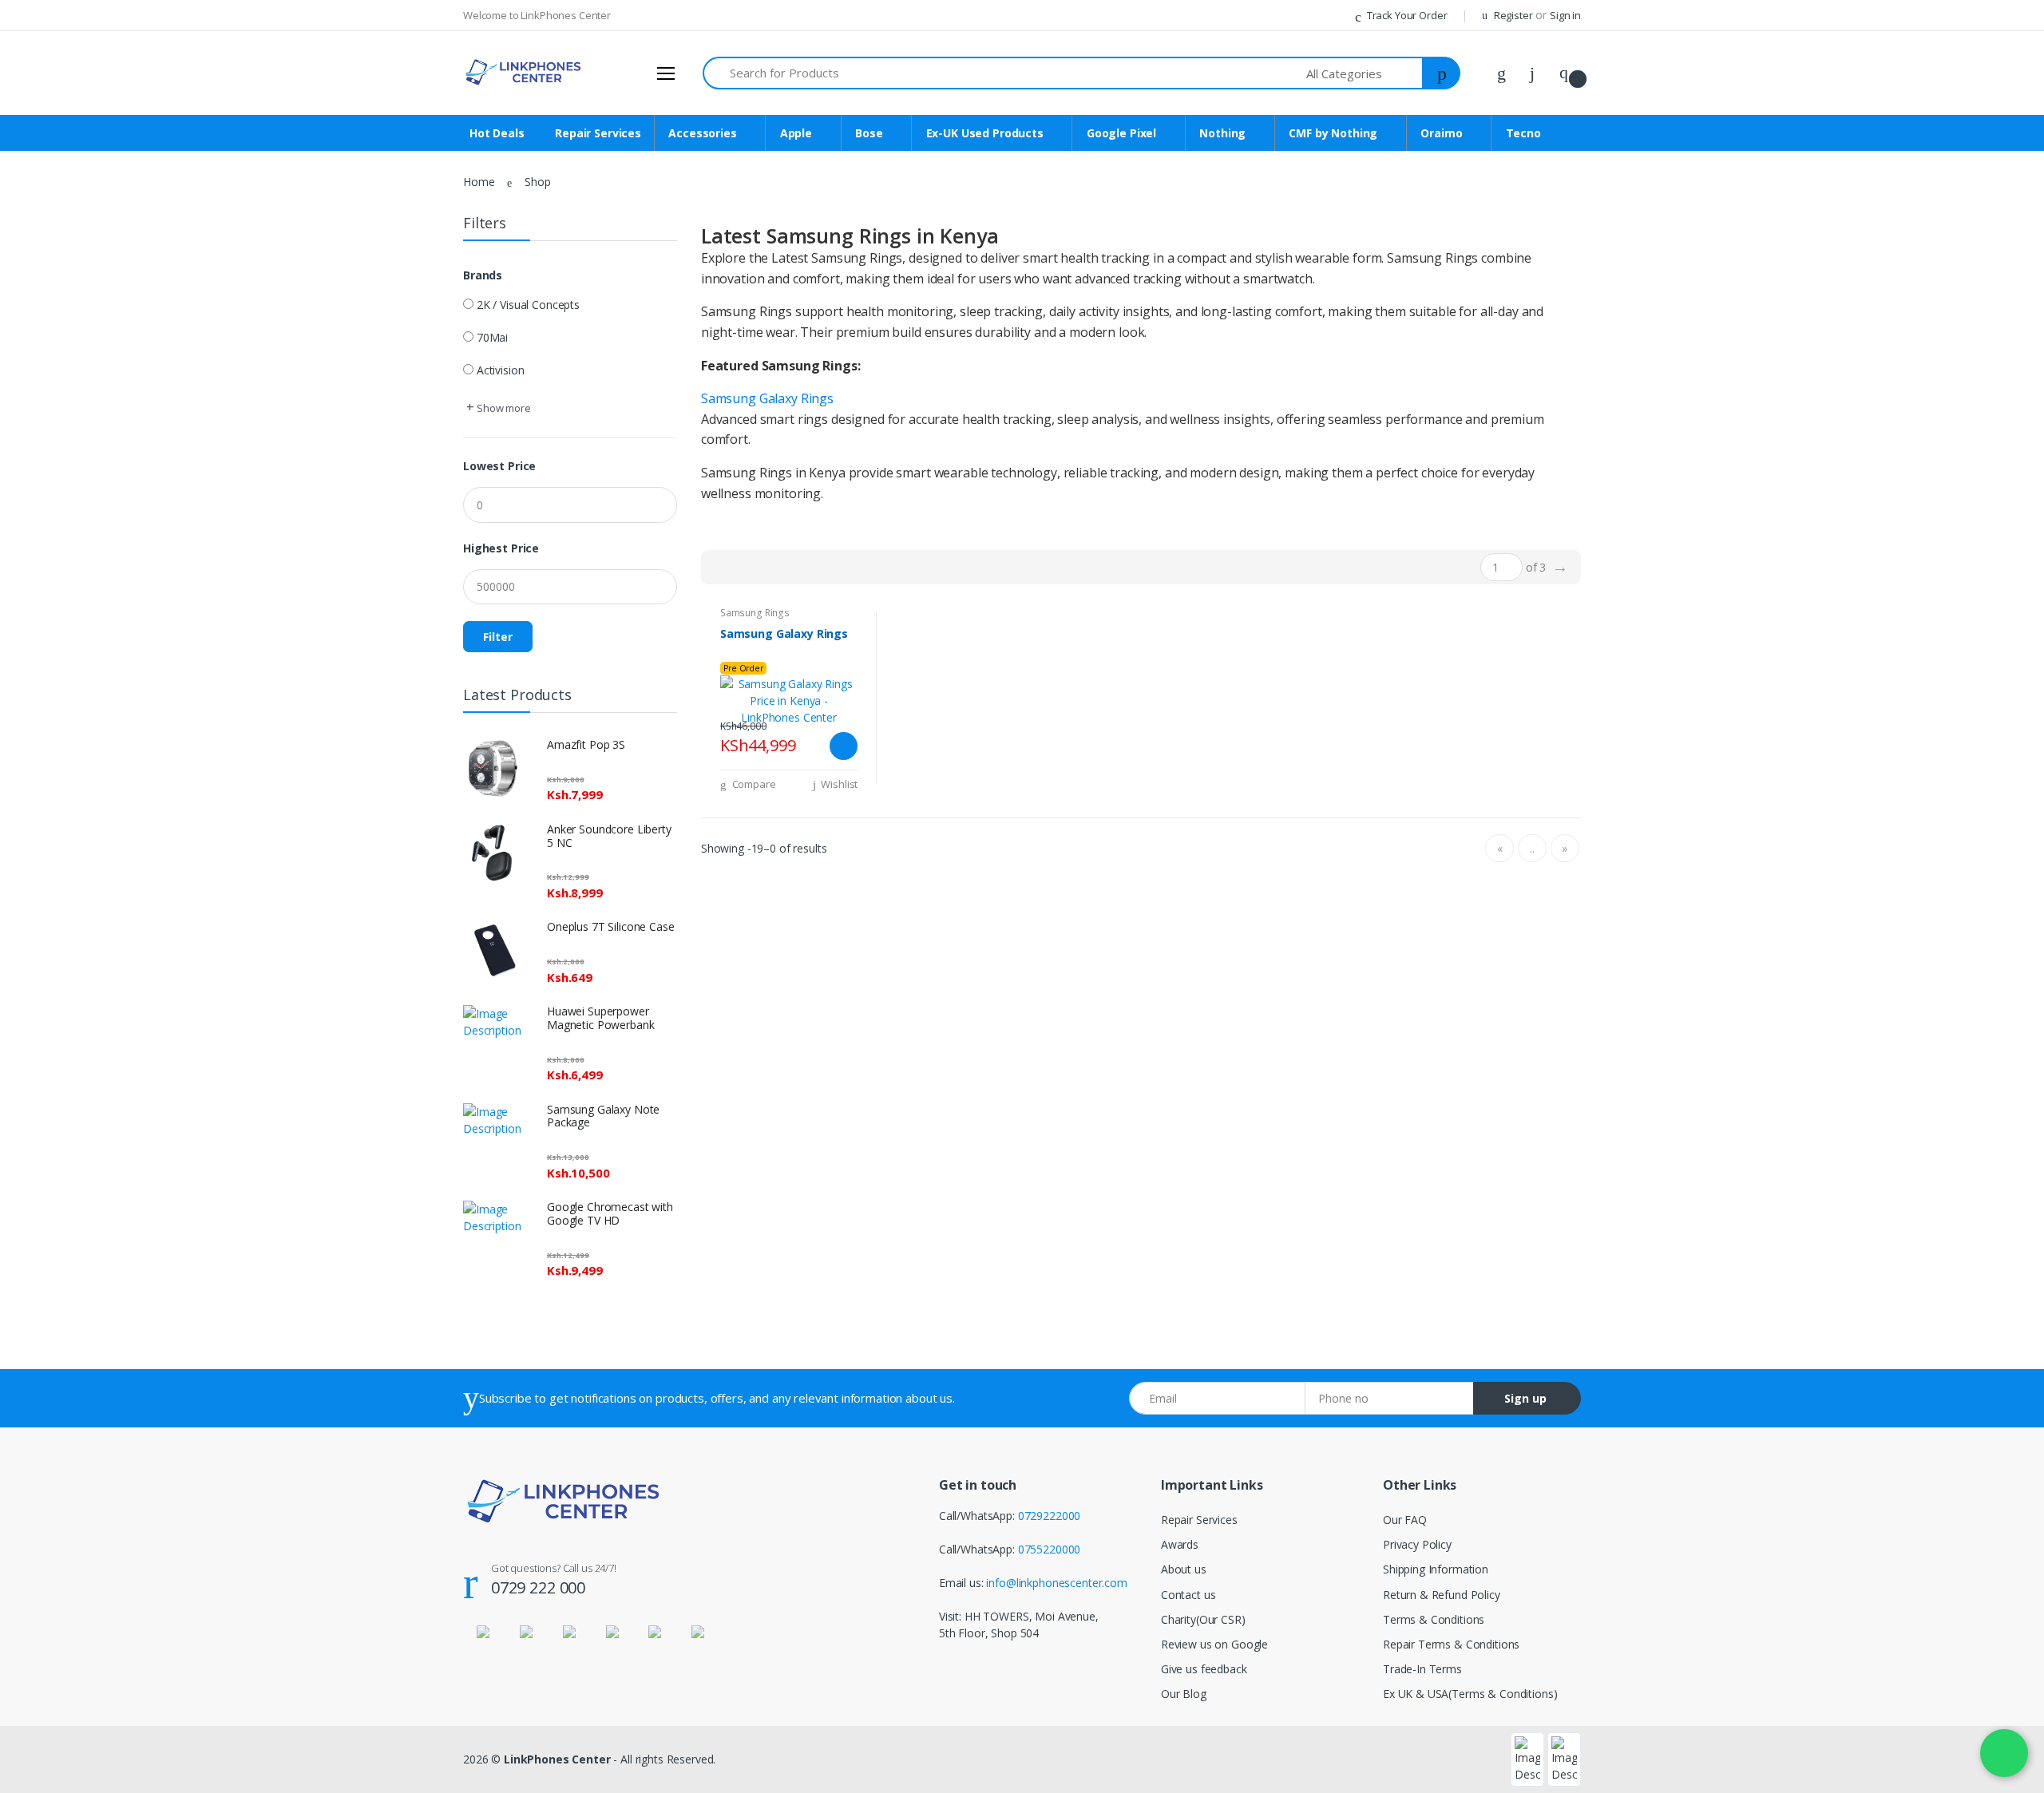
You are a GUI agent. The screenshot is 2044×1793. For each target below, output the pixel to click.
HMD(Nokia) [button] (57, 1088)
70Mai (492, 337)
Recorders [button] (51, 1627)
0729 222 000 (538, 1587)
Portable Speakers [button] (72, 468)
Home (479, 182)
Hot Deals (54, 91)
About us (1184, 1569)
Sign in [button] (1565, 15)
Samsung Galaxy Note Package (603, 1116)
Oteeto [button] (44, 1331)
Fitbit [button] (38, 1492)
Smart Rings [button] (56, 1250)
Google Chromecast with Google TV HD (610, 1213)
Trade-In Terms (1422, 1669)
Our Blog (1184, 1694)
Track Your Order (1406, 15)
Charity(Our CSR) (1203, 1619)
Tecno (1523, 133)
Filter (498, 637)
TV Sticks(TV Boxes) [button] (76, 899)
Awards (1180, 1544)
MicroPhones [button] (59, 1223)
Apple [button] (40, 171)
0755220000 (1050, 1549)
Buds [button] (38, 549)
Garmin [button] (44, 1682)
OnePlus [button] (47, 387)
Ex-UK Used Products (985, 133)
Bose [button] (39, 198)
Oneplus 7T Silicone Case (611, 926)
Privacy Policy (1417, 1544)
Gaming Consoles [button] (70, 845)
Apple (796, 133)
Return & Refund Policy (1442, 1595)
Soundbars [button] (53, 495)
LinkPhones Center (557, 1759)
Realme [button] (45, 792)
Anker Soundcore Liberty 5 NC (609, 836)
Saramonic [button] (53, 1600)
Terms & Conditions (1434, 1619)
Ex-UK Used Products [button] (79, 225)
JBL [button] (34, 954)
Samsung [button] (49, 414)
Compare (753, 784)
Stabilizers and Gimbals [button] (84, 1277)
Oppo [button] (40, 819)
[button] (1365, 73)
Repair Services (67, 117)
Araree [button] (42, 1520)
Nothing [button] (46, 279)
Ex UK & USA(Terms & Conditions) (1470, 1694)
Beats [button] (40, 1358)
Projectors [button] (52, 1115)
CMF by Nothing (1333, 133)
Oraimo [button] (45, 333)
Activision (501, 370)
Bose (869, 133)
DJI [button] (33, 1412)
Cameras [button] (48, 1142)
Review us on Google (1214, 1644)
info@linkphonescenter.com (1056, 1583)
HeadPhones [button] (58, 576)
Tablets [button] (44, 711)
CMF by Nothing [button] (67, 306)
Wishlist (839, 784)
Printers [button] (45, 1574)
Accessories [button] (55, 144)
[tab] (719, 567)
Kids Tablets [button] (56, 737)
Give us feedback (1204, 1669)
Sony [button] (38, 980)
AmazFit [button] (46, 1196)
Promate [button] (48, 1465)
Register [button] (1513, 15)
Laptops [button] (46, 657)
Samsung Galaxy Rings (767, 398)
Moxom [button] (46, 1385)
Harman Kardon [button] (66, 926)
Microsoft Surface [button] (71, 684)
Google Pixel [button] (57, 252)
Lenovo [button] (45, 1007)
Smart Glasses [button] (62, 1304)
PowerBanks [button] (58, 522)
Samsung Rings (755, 613)
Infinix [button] (40, 602)
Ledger (43, 1762)
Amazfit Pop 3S (586, 744)
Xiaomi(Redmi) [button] (62, 441)
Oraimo (1441, 133)
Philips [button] (42, 1654)
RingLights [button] (52, 1547)
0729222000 (1050, 1516)
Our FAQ (1405, 1520)
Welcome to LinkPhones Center (537, 15)
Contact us (1188, 1595)
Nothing (1222, 133)
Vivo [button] (36, 764)
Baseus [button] (44, 1439)
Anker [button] (40, 1034)
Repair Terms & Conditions (1451, 1644)
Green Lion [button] (53, 872)
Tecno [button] (42, 360)
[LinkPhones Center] (85, 29)
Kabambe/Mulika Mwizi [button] (84, 629)
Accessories (702, 133)
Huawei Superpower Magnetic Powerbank (600, 1018)
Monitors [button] (49, 1708)
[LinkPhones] (523, 73)
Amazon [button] (47, 1061)
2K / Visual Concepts (528, 305)
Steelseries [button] (53, 1735)
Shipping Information (1436, 1569)
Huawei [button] (44, 1169)
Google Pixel (1121, 133)
